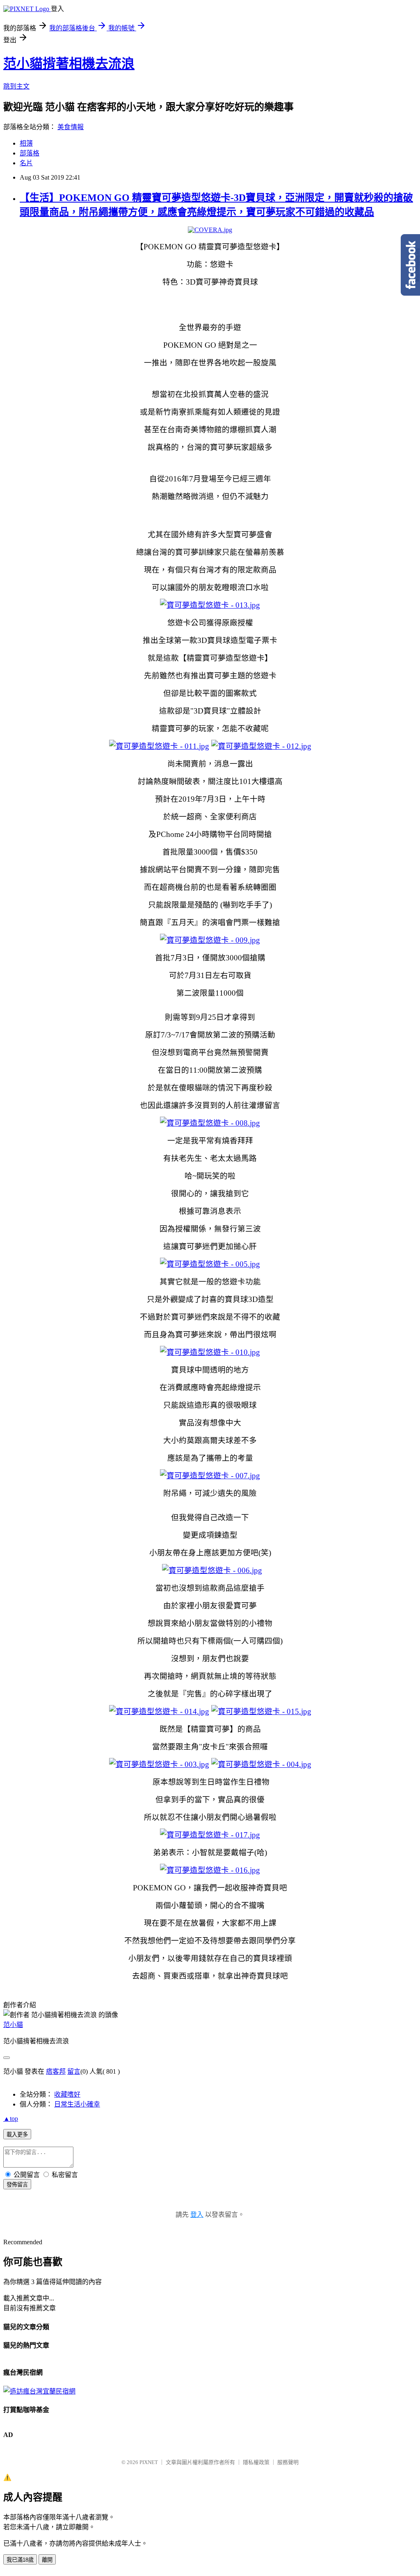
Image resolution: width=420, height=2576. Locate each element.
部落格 (30, 153)
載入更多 (17, 2135)
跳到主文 (16, 86)
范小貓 (13, 2025)
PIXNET (149, 2462)
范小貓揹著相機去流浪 (69, 64)
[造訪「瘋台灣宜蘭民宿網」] (39, 2391)
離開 (47, 2560)
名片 (26, 163)
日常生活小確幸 (77, 2104)
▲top (11, 2119)
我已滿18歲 (20, 2560)
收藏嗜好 (67, 2094)
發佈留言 (17, 2185)
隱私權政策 (256, 2462)
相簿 (26, 143)
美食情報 (71, 127)
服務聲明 (288, 2462)
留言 (74, 2071)
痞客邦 (56, 2071)
